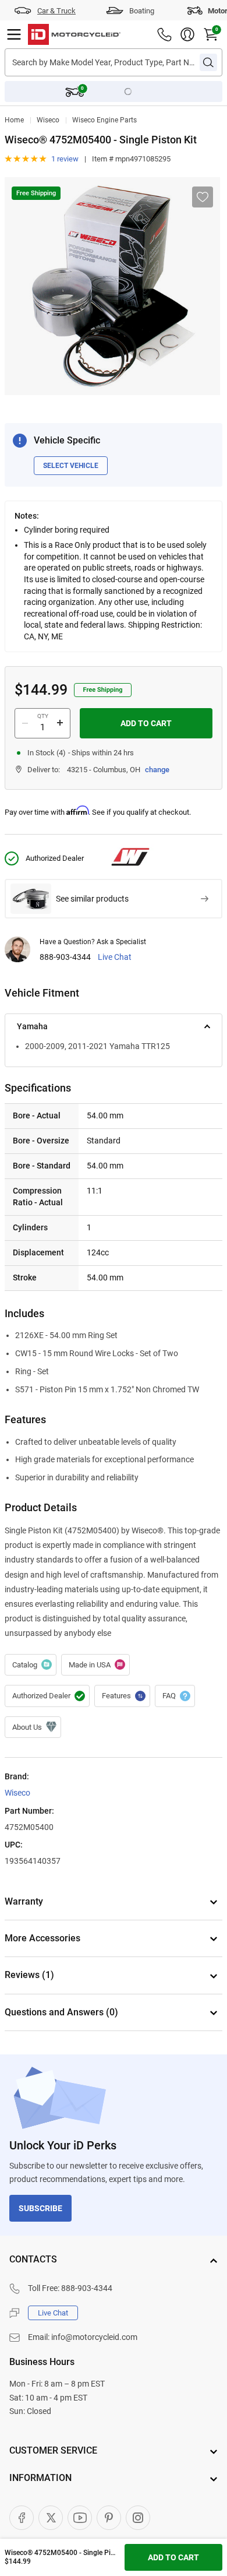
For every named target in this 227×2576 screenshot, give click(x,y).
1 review (65, 159)
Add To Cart (146, 723)
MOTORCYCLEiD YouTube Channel (80, 2518)
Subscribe (40, 2208)
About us (33, 1727)
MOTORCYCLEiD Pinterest (109, 2518)
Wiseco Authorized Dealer (47, 1696)
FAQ (175, 1696)
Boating (142, 11)
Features (122, 1696)
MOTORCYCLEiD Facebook (22, 2518)
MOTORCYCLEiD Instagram (138, 2518)
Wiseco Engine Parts (104, 120)
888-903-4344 (65, 957)
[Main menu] (14, 34)
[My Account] (187, 34)
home (14, 120)
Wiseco (48, 120)
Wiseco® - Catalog (31, 1665)
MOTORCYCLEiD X (51, 2518)
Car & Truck (56, 11)
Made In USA (95, 1665)
